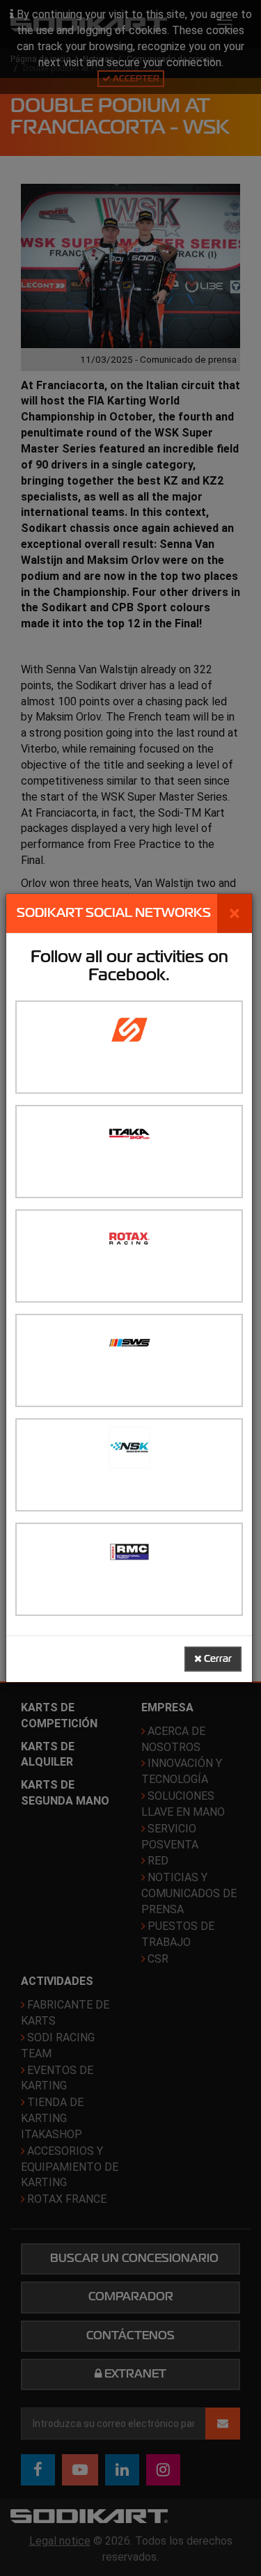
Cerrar (217, 1659)
